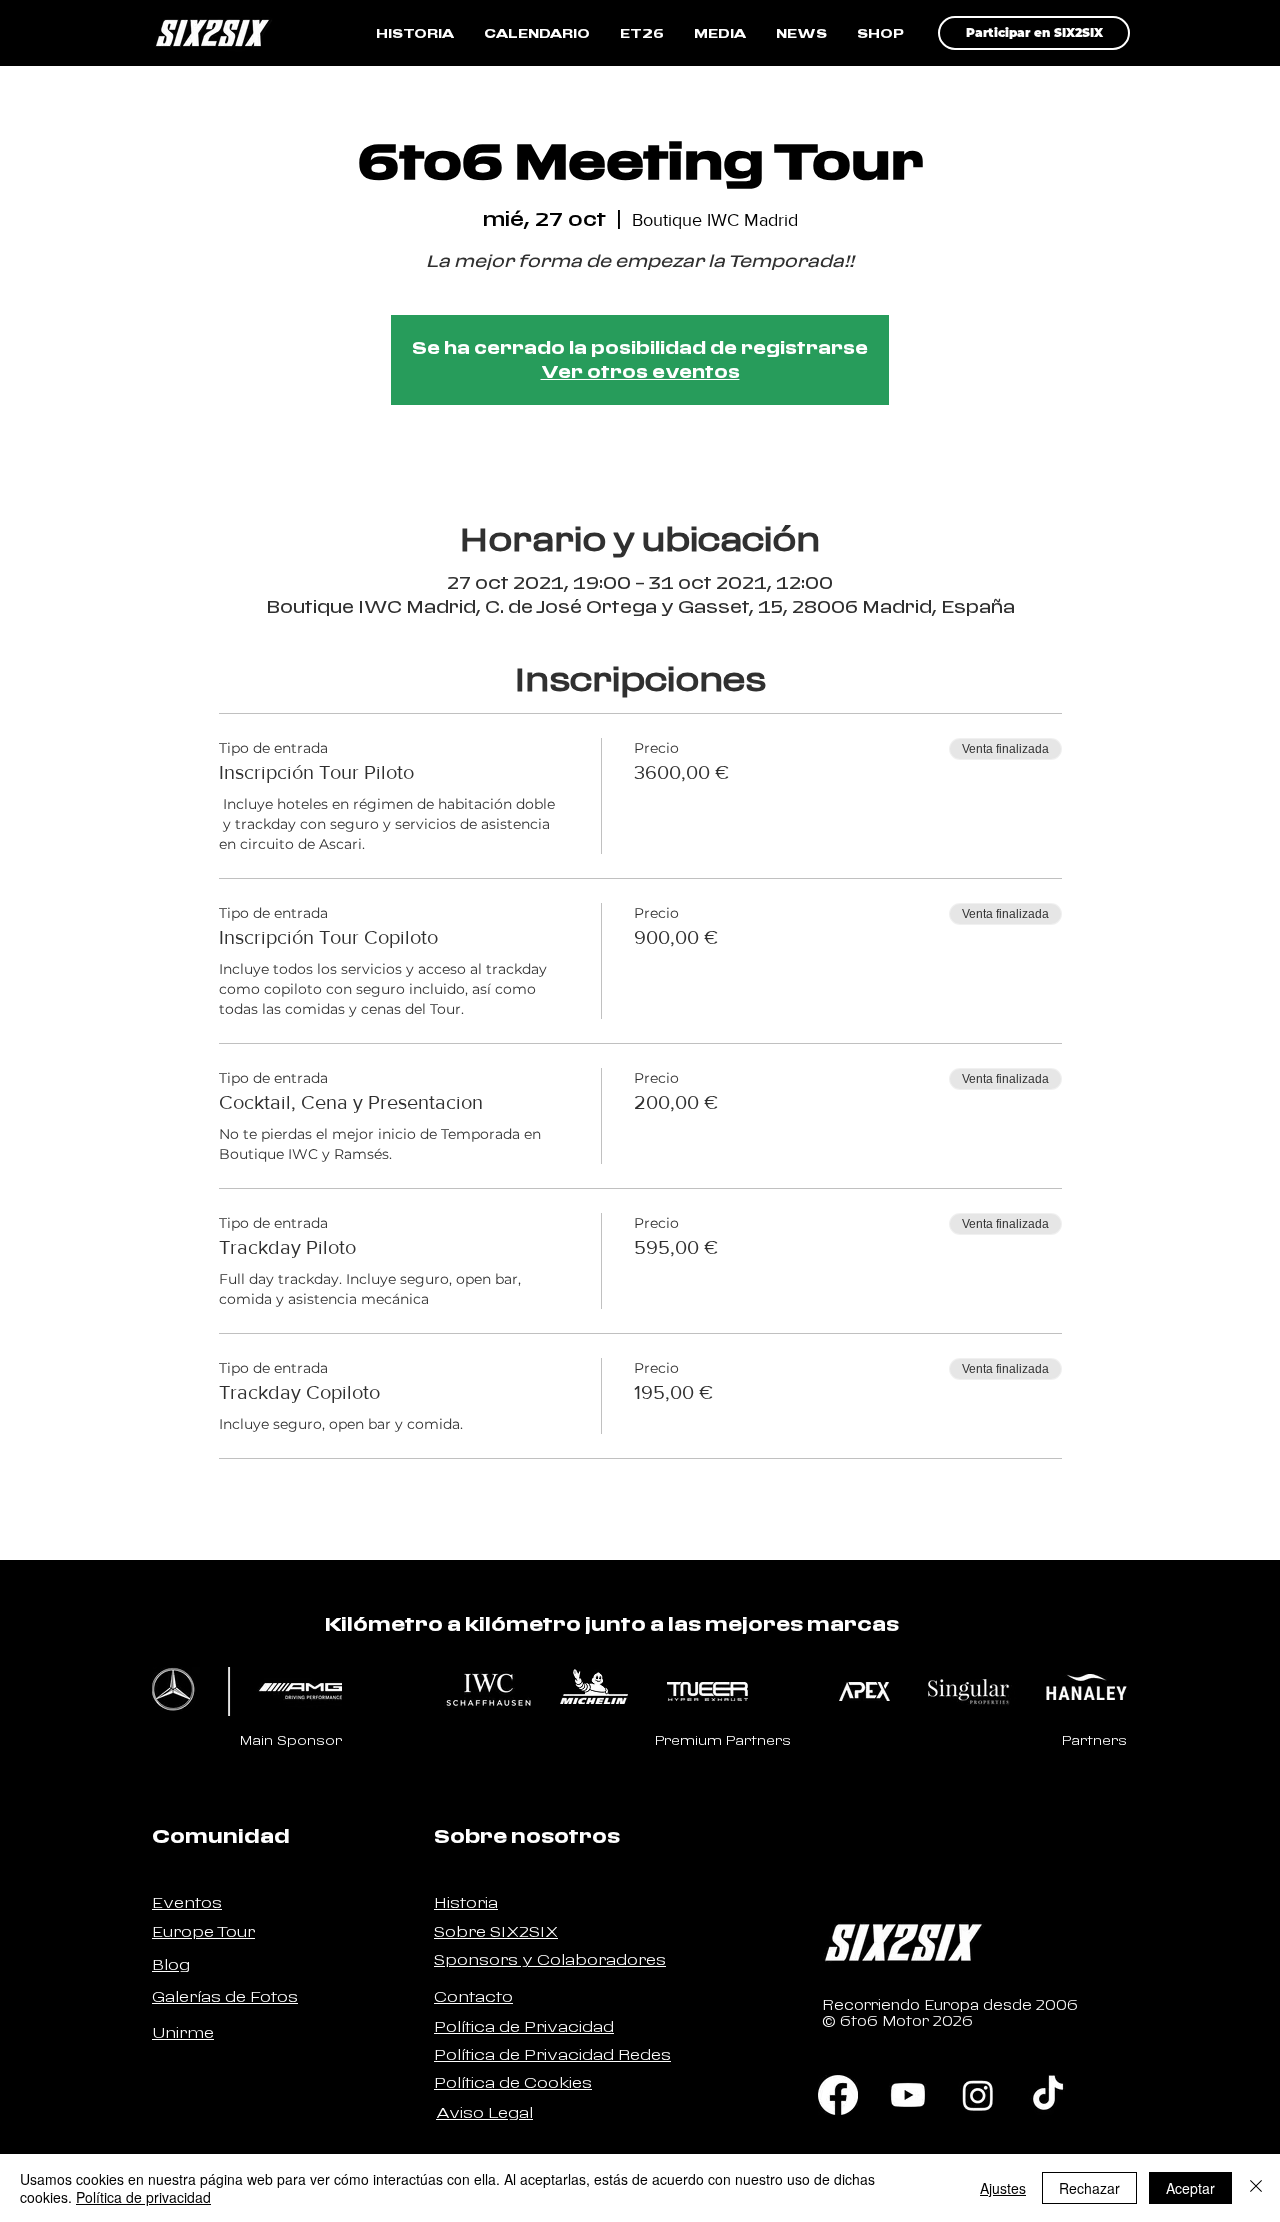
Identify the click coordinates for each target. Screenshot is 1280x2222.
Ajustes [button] (1003, 2188)
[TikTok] (1048, 2095)
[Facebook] (838, 2095)
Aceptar (1190, 2188)
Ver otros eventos (640, 371)
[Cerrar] (1256, 2188)
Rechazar (1089, 2188)
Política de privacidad (143, 2197)
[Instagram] (978, 2095)
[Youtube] (908, 2095)
